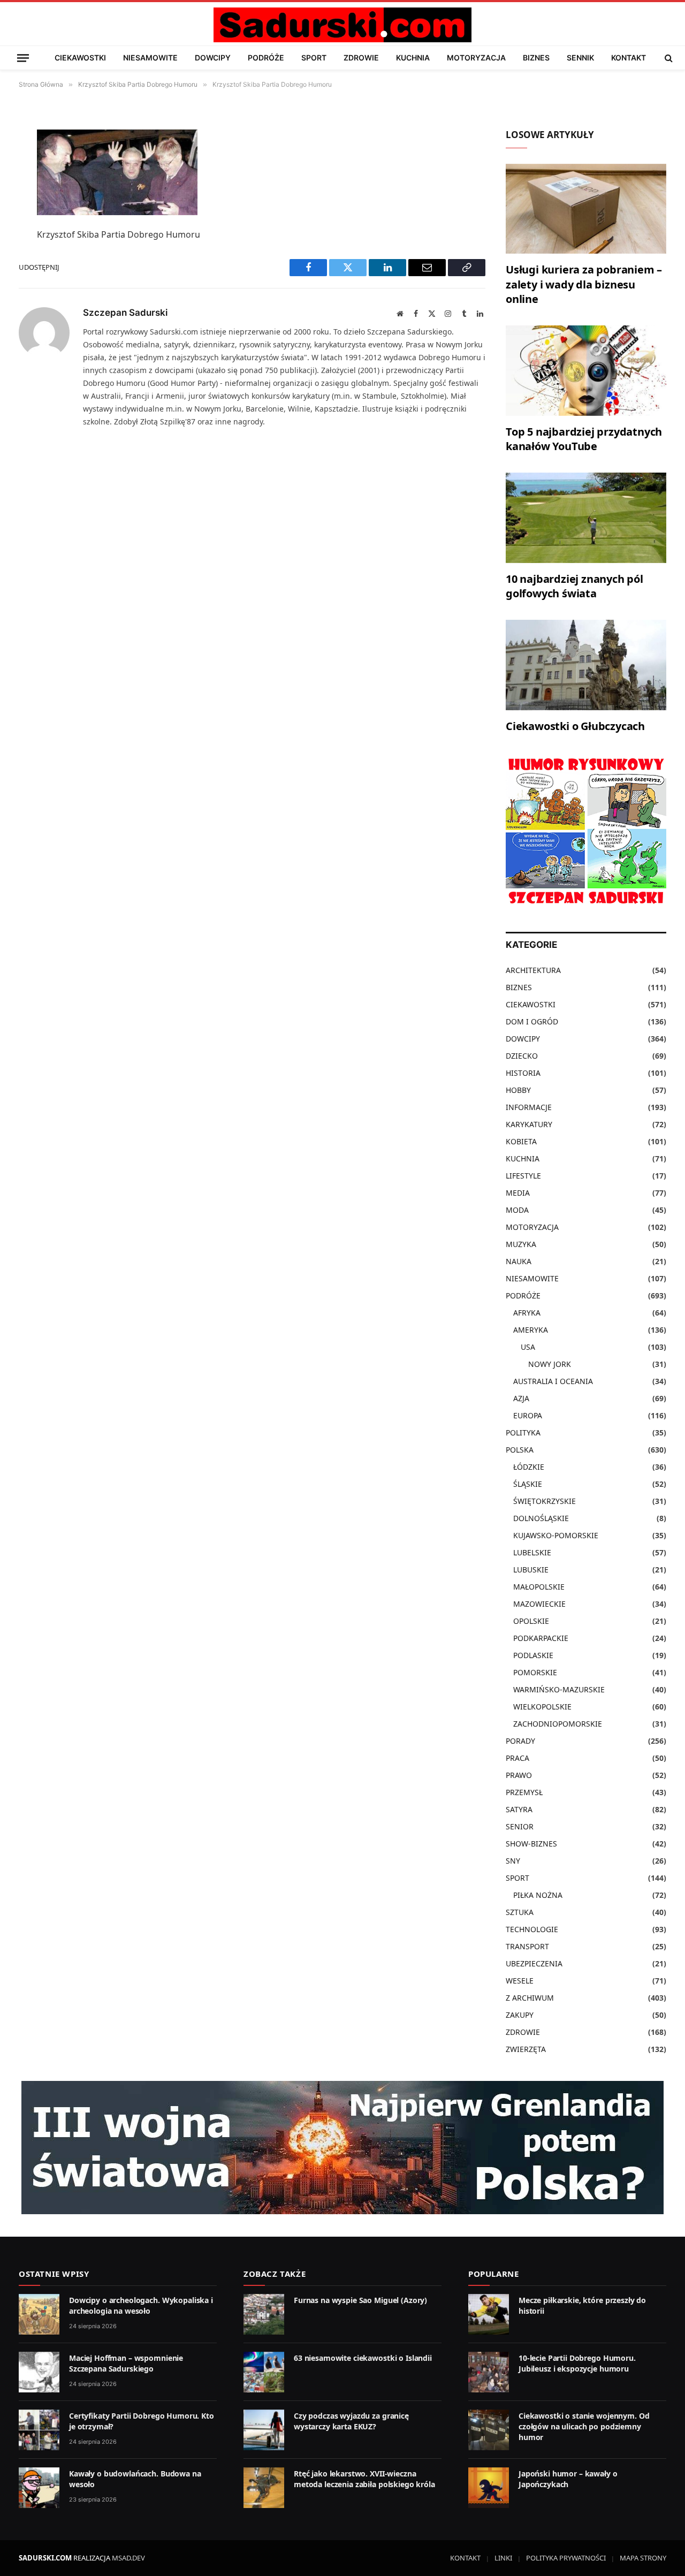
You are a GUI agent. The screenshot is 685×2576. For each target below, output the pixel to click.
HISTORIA (523, 1073)
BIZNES (536, 58)
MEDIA (518, 1193)
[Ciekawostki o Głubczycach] (586, 665)
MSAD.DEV (128, 2558)
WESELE (520, 1981)
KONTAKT (629, 58)
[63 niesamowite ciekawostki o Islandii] (264, 2372)
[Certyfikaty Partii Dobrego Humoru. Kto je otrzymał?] (39, 2430)
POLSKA (520, 1450)
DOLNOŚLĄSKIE (541, 1518)
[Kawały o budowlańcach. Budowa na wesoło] (39, 2488)
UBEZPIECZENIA (534, 1963)
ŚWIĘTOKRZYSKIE (545, 1501)
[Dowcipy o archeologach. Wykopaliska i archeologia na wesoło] (39, 2314)
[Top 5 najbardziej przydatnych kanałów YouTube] (586, 371)
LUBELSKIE (532, 1552)
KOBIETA (521, 1141)
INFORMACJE (529, 1107)
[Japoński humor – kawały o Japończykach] (489, 2488)
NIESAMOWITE (150, 58)
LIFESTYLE (523, 1176)
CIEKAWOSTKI (80, 58)
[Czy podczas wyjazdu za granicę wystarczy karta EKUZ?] (264, 2430)
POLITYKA (523, 1433)
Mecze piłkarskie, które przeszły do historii (582, 2305)
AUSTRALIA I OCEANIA (553, 1381)
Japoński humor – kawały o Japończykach (568, 2479)
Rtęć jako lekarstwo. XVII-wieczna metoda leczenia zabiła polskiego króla (364, 2479)
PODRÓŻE (266, 58)
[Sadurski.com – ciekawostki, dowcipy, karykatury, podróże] (342, 25)
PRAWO (519, 1775)
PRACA (517, 1758)
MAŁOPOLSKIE (539, 1587)
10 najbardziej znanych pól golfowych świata (574, 586)
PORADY (520, 1741)
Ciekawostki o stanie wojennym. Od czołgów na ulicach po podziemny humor (584, 2426)
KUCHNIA (413, 58)
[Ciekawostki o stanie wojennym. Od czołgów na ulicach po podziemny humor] (489, 2430)
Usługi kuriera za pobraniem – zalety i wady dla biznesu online (584, 284)
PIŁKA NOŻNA (538, 1895)
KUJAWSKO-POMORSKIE (556, 1535)
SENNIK (580, 58)
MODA (517, 1210)
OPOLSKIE (531, 1621)
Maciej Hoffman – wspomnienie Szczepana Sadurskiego (126, 2363)
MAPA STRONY (643, 2558)
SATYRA (519, 1809)
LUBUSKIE (531, 1570)
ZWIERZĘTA (526, 2049)
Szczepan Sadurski (125, 313)
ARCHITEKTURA (533, 970)
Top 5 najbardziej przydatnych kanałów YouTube (584, 439)
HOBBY (518, 1090)
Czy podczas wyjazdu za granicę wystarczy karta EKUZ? (351, 2421)
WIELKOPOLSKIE (542, 1707)
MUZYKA (521, 1244)
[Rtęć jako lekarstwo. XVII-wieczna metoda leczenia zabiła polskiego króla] (264, 2488)
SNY (513, 1861)
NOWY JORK (550, 1364)
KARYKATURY (529, 1124)
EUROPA (528, 1415)
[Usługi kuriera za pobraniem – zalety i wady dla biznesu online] (586, 209)
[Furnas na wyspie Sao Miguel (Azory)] (264, 2314)
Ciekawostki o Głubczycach (575, 726)
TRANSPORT (527, 1946)
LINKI (503, 2558)
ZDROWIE (361, 58)
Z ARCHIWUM (530, 1998)
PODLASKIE (533, 1655)
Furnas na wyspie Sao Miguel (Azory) (360, 2300)
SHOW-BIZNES (531, 1844)
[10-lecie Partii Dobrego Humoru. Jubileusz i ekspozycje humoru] (489, 2372)
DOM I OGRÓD (532, 1021)
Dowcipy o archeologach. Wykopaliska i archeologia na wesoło (141, 2305)
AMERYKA (531, 1330)
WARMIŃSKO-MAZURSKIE (559, 1689)
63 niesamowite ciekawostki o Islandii (363, 2358)
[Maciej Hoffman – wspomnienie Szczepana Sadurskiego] (39, 2372)
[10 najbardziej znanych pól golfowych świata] (586, 518)
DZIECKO (522, 1056)
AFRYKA (527, 1313)
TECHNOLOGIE (532, 1929)
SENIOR (520, 1826)
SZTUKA (520, 1912)
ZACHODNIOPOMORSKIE (558, 1724)
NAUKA (519, 1261)
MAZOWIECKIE (539, 1604)
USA (528, 1347)
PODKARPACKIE (541, 1638)
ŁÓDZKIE (529, 1467)
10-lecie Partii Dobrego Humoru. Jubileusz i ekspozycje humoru (577, 2363)
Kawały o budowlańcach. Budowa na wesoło (135, 2479)
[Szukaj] (668, 58)
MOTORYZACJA (476, 58)
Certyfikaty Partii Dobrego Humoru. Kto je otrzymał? (142, 2421)
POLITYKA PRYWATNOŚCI (566, 2558)
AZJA (521, 1398)
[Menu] (23, 58)
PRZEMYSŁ (524, 1792)
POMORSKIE (535, 1672)
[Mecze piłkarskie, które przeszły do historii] (489, 2314)
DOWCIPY (213, 58)
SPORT (314, 58)
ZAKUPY (520, 2015)
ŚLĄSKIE (528, 1484)
